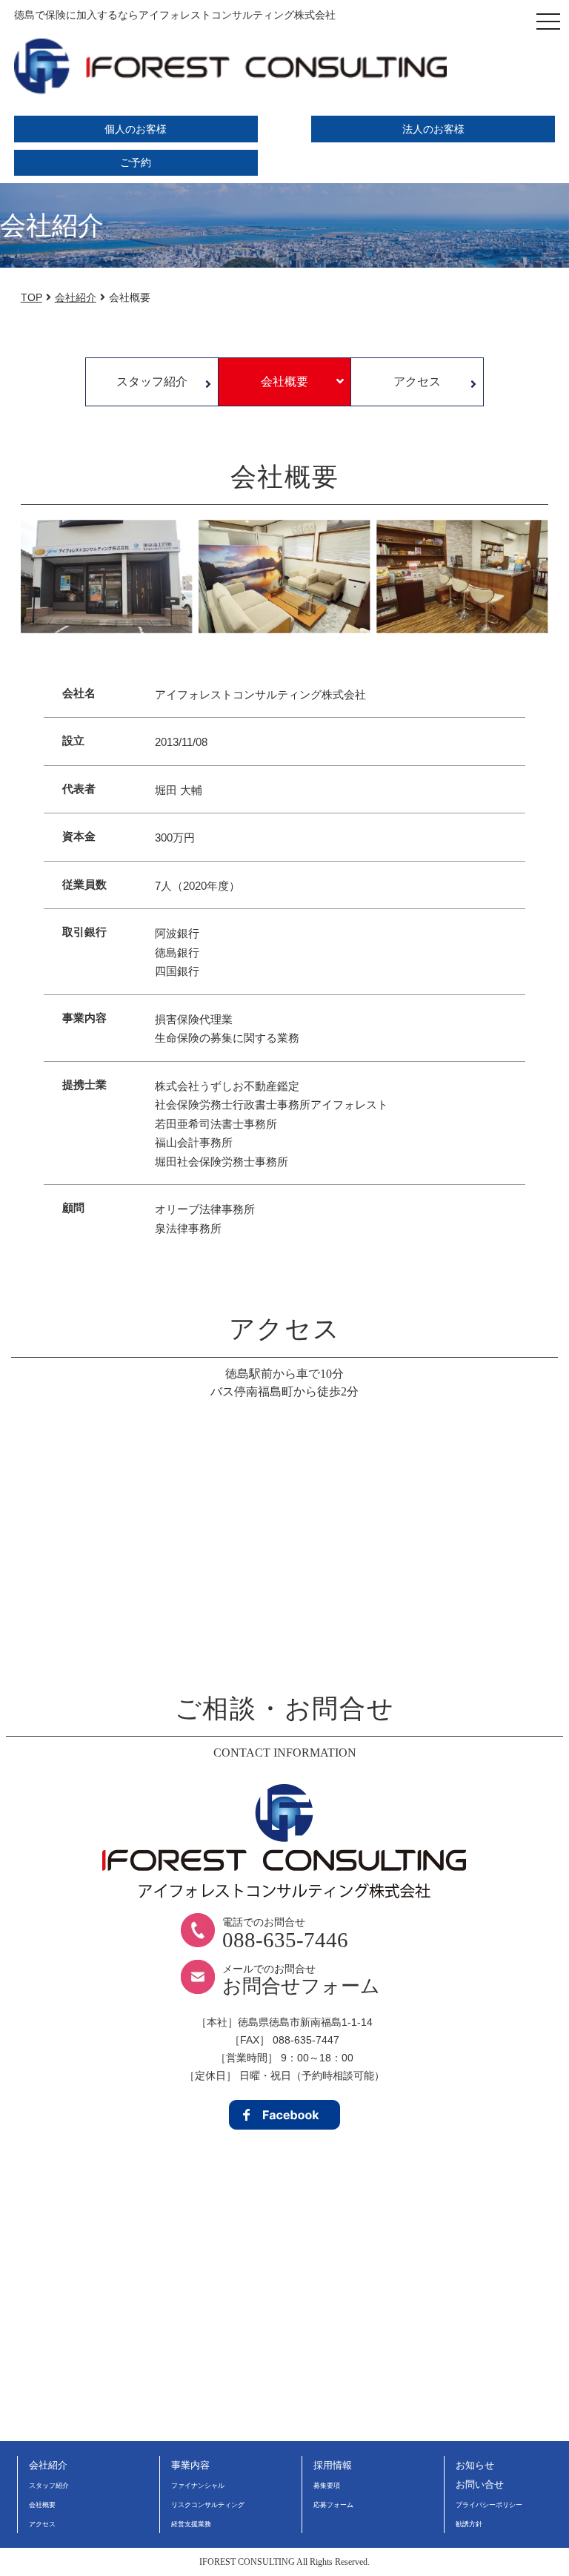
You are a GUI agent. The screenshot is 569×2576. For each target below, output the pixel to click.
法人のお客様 (433, 129)
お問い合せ (480, 2484)
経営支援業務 (191, 2524)
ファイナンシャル (198, 2486)
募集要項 (327, 2486)
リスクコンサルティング (208, 2505)
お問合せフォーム (301, 1986)
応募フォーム (333, 2505)
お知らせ (475, 2465)
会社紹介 (48, 2465)
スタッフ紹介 (152, 382)
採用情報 (333, 2465)
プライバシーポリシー (489, 2505)
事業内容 (190, 2465)
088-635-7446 (285, 1940)
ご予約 (136, 163)
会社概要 (284, 382)
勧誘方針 (469, 2524)
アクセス (417, 382)
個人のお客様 (136, 129)
